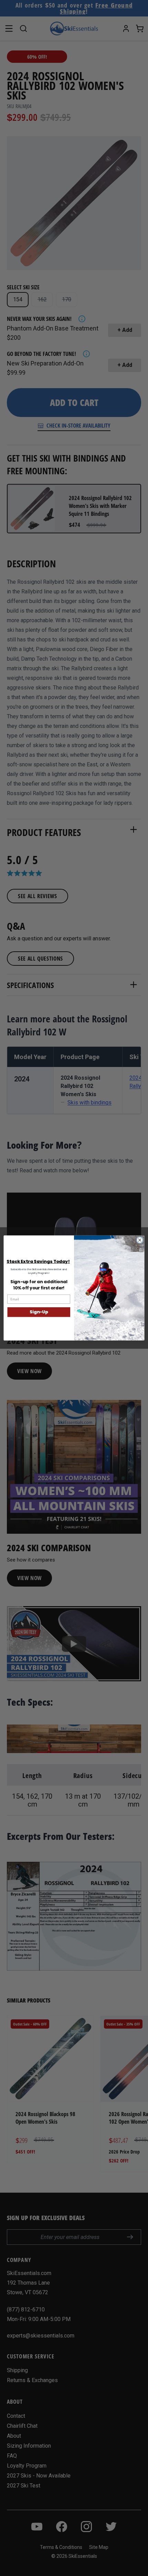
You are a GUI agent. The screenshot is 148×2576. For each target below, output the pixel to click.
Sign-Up (39, 1312)
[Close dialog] (140, 1240)
